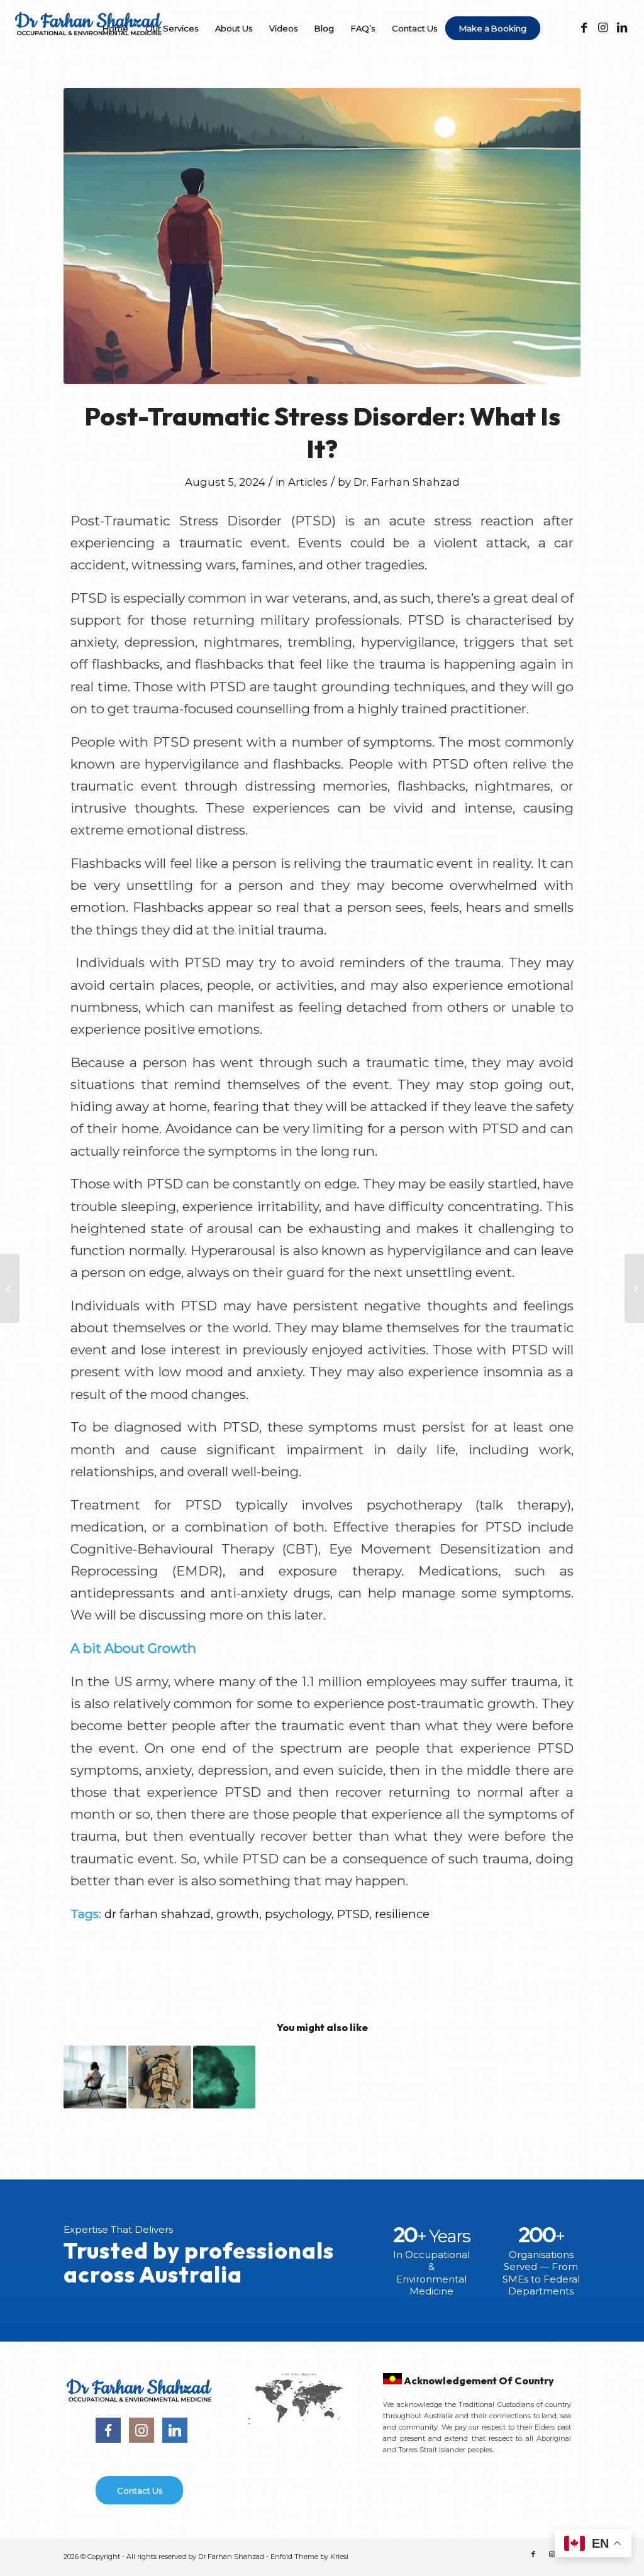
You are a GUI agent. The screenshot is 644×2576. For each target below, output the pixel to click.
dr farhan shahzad (158, 1914)
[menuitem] (115, 28)
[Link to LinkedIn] (622, 28)
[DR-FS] (91, 36)
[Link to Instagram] (603, 28)
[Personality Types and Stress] (10, 1288)
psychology (298, 1914)
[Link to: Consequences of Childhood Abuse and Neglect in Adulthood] (95, 2077)
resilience (402, 1914)
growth (238, 1914)
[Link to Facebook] (584, 28)
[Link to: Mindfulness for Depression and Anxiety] (225, 2077)
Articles (308, 482)
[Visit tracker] (299, 2423)
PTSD (353, 1914)
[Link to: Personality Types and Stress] (160, 2077)
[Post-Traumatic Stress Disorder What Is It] (322, 236)
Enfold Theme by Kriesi (309, 2557)
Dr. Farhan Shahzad (407, 482)
